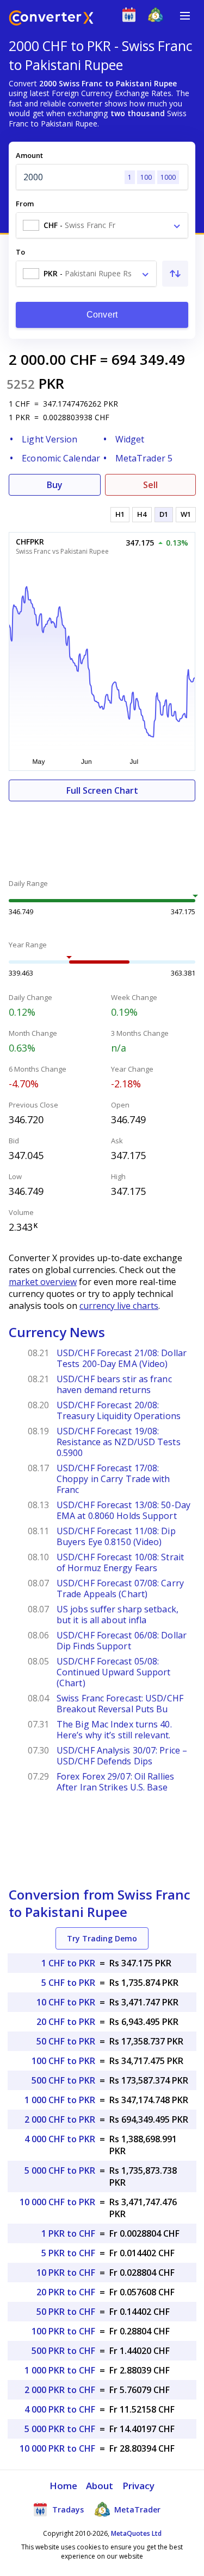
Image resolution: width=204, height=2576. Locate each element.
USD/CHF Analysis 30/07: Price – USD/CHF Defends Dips (122, 1756)
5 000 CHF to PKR (60, 2170)
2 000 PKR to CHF (60, 2390)
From (25, 204)
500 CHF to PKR (63, 2080)
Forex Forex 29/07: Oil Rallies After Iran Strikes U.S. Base (115, 1782)
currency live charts (119, 1306)
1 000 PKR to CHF (60, 2370)
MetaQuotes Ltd (136, 2533)
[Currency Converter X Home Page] (51, 19)
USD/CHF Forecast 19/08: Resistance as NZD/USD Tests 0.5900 (119, 1442)
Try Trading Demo (102, 1938)
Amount (29, 155)
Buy (55, 485)
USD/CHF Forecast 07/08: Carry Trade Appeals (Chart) (120, 1588)
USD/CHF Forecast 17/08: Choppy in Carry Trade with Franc (113, 1479)
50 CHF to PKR (66, 2041)
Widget (130, 439)
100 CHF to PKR (63, 2061)
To (20, 252)
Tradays (67, 2509)
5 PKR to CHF (68, 2253)
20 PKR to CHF (66, 2292)
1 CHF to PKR (68, 1963)
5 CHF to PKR (68, 1983)
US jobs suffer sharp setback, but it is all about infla (118, 1615)
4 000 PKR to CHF (60, 2409)
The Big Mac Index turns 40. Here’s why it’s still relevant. (114, 1730)
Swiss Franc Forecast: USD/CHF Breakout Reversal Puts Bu (120, 1704)
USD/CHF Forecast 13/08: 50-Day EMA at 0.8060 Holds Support (123, 1510)
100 (146, 177)
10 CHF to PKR (66, 2002)
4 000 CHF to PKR (60, 2139)
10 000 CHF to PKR (57, 2202)
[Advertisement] (102, 834)
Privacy (139, 2486)
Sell (150, 485)
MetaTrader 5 (144, 458)
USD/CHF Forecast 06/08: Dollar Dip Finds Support (122, 1641)
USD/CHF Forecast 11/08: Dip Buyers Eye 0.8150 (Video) (116, 1536)
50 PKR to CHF (66, 2312)
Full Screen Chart (102, 790)
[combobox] (102, 225)
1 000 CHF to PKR (60, 2100)
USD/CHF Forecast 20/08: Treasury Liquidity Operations (119, 1410)
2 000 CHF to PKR (60, 2119)
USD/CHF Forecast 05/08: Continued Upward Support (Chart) (113, 1672)
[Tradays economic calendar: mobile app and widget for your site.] (131, 17)
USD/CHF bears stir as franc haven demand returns (114, 1384)
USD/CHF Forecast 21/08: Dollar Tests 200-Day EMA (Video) (122, 1358)
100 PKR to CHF (63, 2331)
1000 (168, 177)
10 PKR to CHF (66, 2273)
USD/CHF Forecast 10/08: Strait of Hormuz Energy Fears (120, 1562)
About (100, 2486)
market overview (43, 1282)
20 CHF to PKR (66, 2022)
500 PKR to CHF (63, 2351)
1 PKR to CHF (68, 2233)
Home (63, 2486)
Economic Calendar (61, 458)
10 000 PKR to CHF (57, 2448)
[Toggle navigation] (185, 16)
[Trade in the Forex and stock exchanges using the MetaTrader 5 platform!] (158, 17)
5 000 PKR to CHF (60, 2429)
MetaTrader (136, 2509)
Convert (102, 315)
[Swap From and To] (175, 274)
